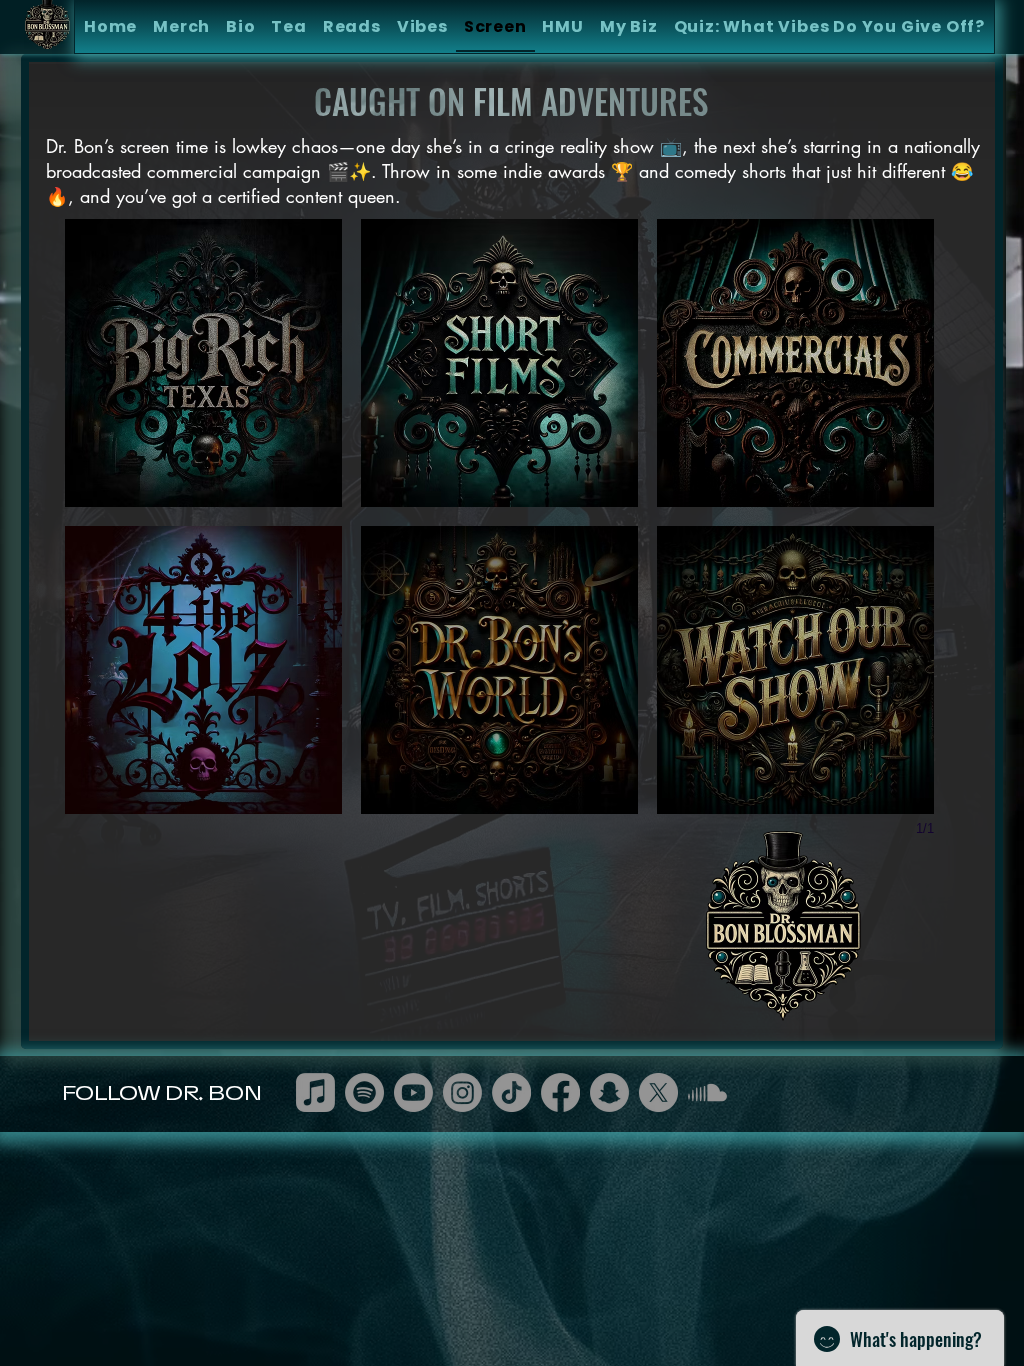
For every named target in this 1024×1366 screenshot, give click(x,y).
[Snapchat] (609, 1092)
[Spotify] (364, 1092)
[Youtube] (413, 1092)
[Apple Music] (315, 1092)
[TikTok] (511, 1092)
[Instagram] (462, 1092)
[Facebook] (560, 1092)
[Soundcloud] (707, 1092)
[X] (658, 1092)
